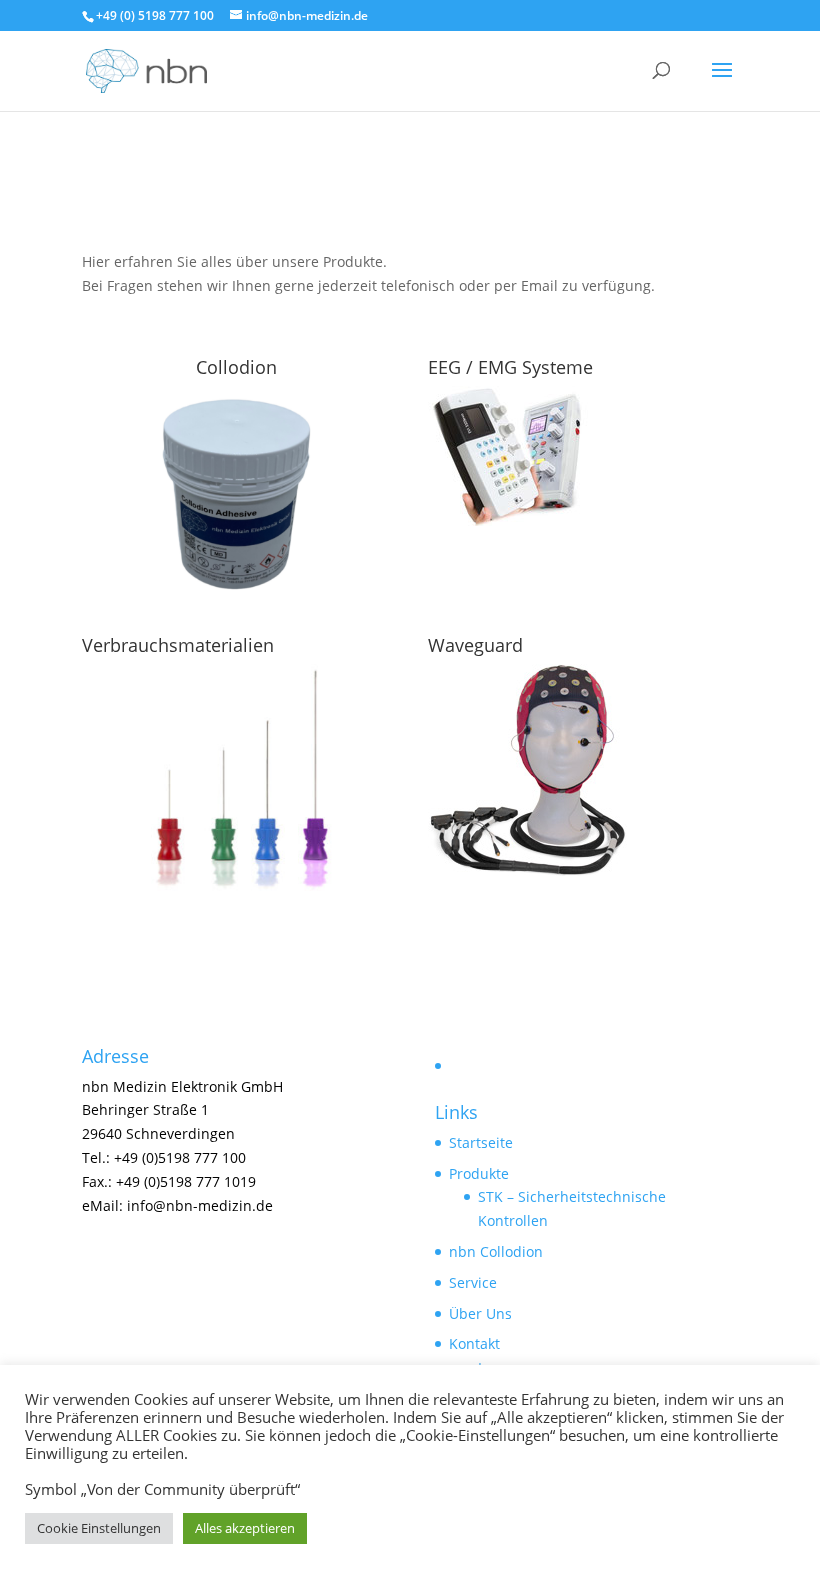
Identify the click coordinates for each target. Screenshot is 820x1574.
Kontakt (474, 1343)
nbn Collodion (496, 1251)
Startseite (481, 1142)
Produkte (479, 1173)
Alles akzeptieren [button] (245, 1528)
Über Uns (480, 1313)
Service (473, 1282)
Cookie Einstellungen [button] (99, 1528)
